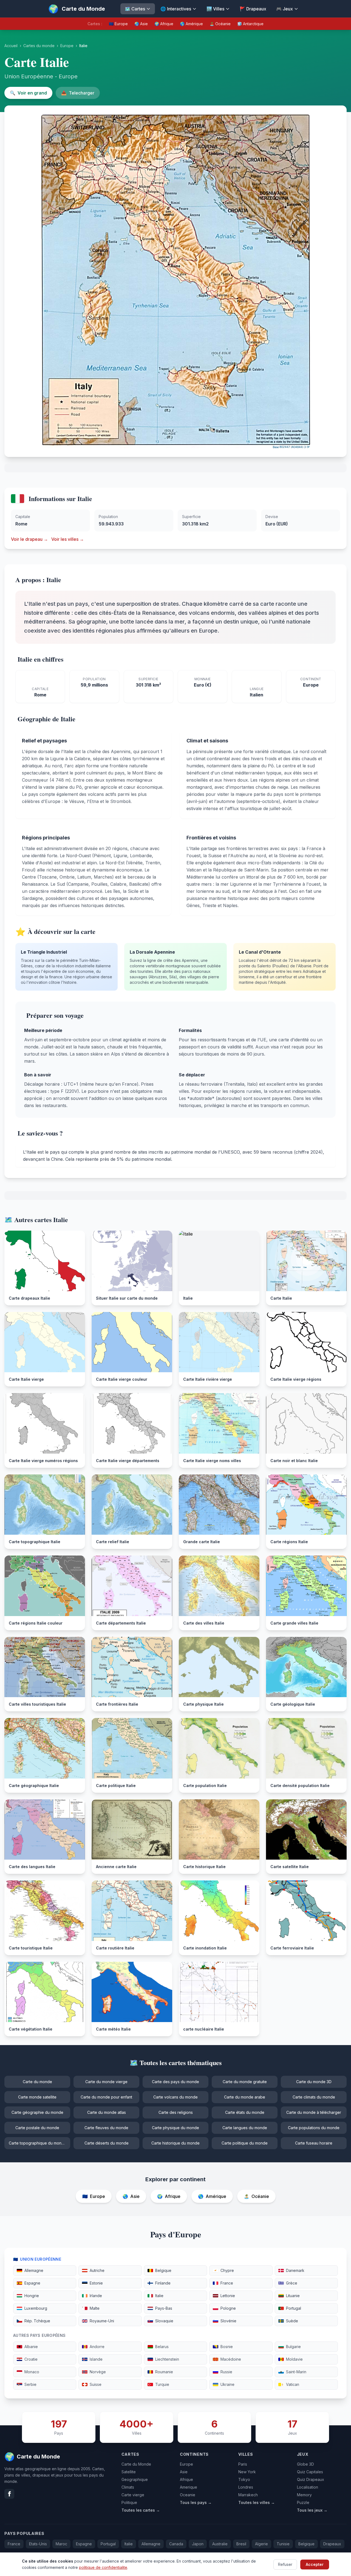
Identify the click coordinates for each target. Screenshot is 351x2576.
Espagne (84, 2544)
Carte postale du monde (37, 2128)
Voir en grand (28, 93)
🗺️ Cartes (135, 9)
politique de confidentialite (103, 2567)
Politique (129, 2502)
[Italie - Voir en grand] (176, 281)
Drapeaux (332, 2544)
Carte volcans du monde (175, 2097)
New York (247, 2472)
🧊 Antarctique (250, 24)
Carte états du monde (245, 2112)
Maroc (61, 2544)
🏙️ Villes (215, 9)
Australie (220, 2544)
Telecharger (78, 93)
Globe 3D (305, 2464)
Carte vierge (133, 2495)
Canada (176, 2544)
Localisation (308, 2487)
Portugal (108, 2544)
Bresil (241, 2544)
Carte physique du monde (175, 2128)
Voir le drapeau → (29, 539)
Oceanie (188, 2495)
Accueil (11, 46)
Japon (198, 2544)
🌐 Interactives (176, 9)
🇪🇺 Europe (118, 24)
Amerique (189, 2487)
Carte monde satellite (37, 2097)
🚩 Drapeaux (253, 9)
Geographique (135, 2479)
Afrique (186, 2479)
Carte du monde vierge (106, 2082)
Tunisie (283, 2544)
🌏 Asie (141, 24)
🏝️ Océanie (220, 24)
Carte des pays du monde (175, 2082)
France (14, 2544)
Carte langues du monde (245, 2128)
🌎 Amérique (191, 24)
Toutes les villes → (257, 2502)
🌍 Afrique (164, 24)
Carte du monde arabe (245, 2097)
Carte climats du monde (314, 2097)
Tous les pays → (196, 2502)
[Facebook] (9, 2494)
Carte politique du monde (245, 2143)
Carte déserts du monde (107, 2143)
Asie (184, 2472)
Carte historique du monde (175, 2143)
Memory (304, 2495)
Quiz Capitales (310, 2472)
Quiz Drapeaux (311, 2479)
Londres (246, 2487)
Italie (129, 2544)
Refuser (285, 2564)
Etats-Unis (38, 2544)
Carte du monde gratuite (245, 2082)
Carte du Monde (136, 2464)
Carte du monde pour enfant (106, 2097)
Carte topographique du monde (38, 2143)
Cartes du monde (39, 46)
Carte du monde (37, 2082)
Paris (243, 2464)
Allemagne (151, 2544)
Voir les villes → (68, 539)
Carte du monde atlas (107, 2112)
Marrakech (248, 2495)
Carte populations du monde (314, 2128)
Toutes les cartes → (141, 2510)
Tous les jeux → (312, 2510)
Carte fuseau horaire (314, 2143)
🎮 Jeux (285, 9)
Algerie (261, 2544)
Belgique (306, 2544)
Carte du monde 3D (314, 2082)
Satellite (129, 2472)
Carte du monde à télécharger (314, 2112)
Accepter (315, 2564)
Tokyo (244, 2479)
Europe (67, 46)
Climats (128, 2487)
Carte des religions (176, 2112)
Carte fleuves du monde (106, 2128)
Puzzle (303, 2502)
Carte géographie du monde (37, 2112)
